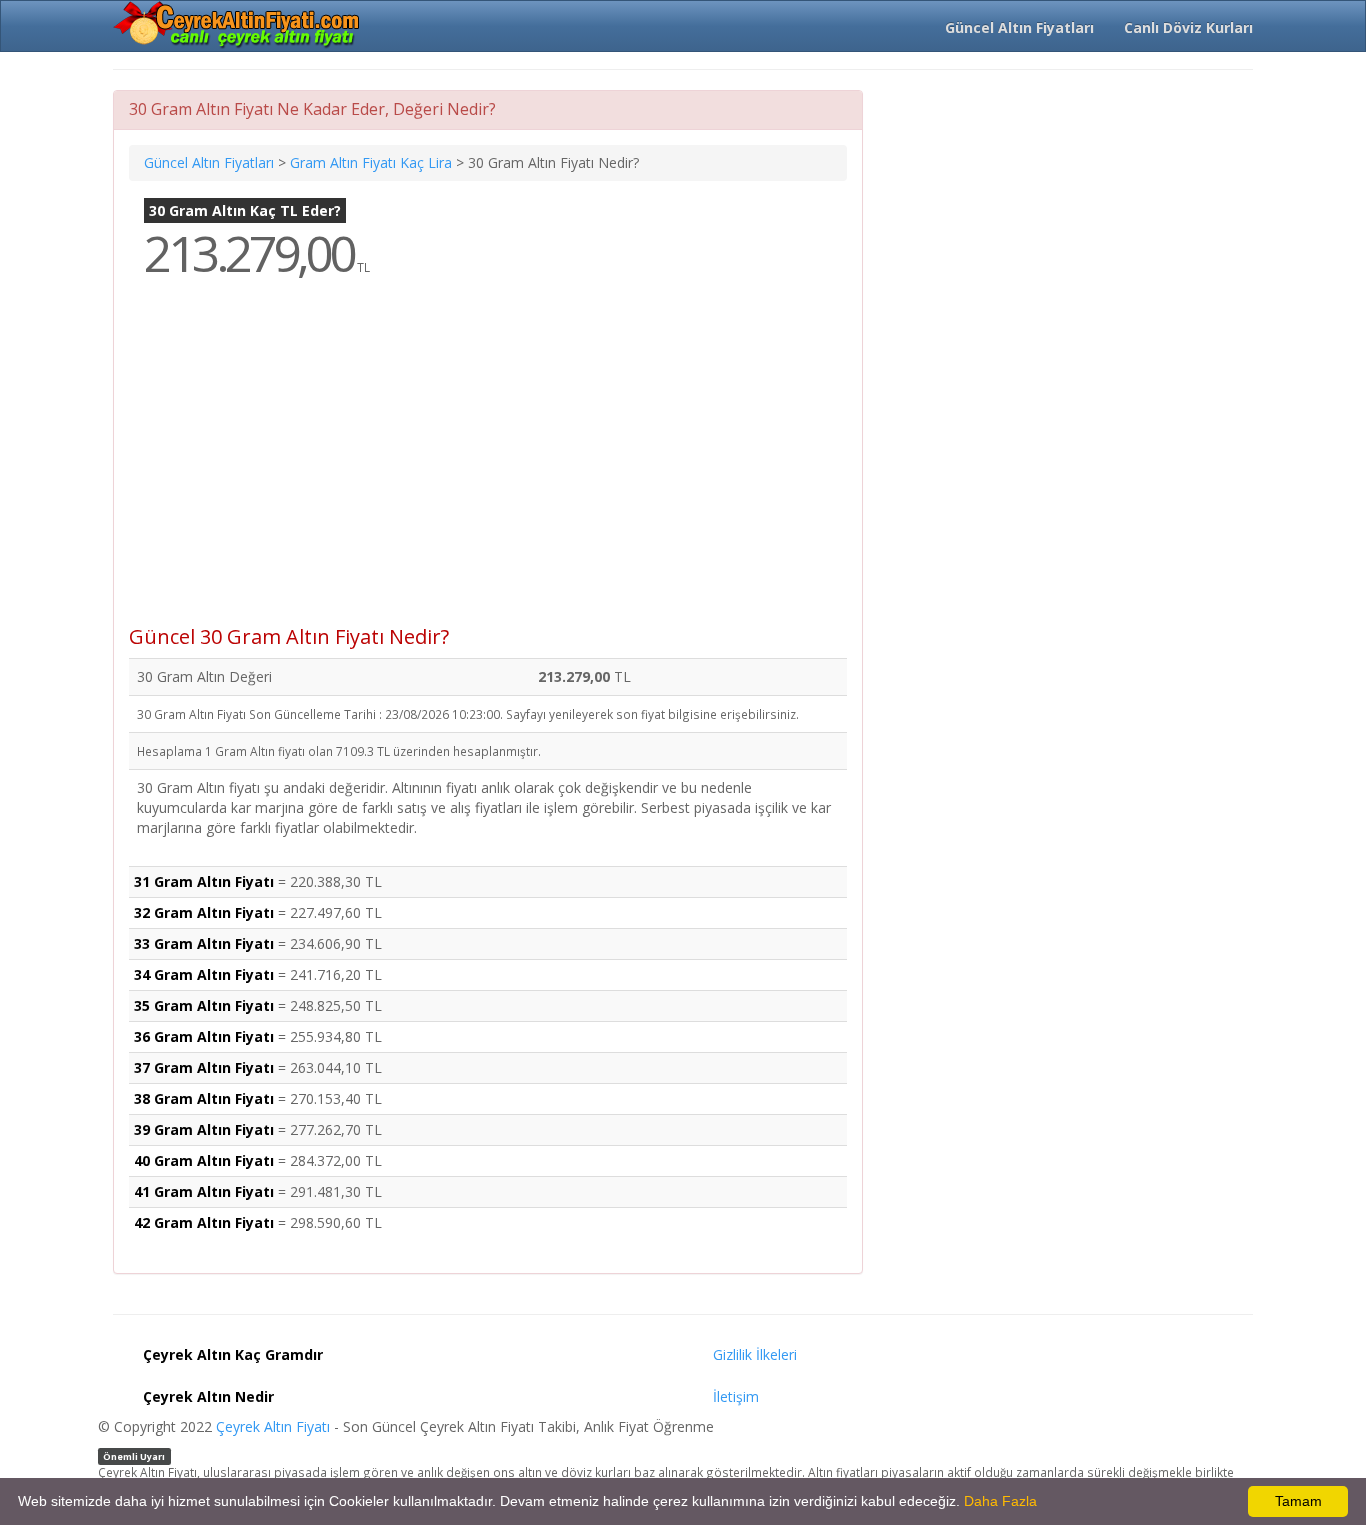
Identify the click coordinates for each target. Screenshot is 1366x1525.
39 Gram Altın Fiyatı (204, 1129)
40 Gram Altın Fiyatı (204, 1160)
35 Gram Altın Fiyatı (204, 1005)
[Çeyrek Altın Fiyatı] (238, 25)
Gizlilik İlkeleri (755, 1354)
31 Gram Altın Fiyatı (204, 881)
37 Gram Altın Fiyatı (204, 1067)
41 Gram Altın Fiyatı (204, 1191)
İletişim (736, 1396)
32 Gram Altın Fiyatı (204, 912)
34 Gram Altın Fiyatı (204, 974)
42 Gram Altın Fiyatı (204, 1222)
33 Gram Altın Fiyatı (204, 943)
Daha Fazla (1000, 1501)
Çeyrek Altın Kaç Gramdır (233, 1354)
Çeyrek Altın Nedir (208, 1396)
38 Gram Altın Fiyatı (204, 1098)
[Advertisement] (488, 466)
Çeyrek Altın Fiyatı (273, 1426)
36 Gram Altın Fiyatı (204, 1036)
